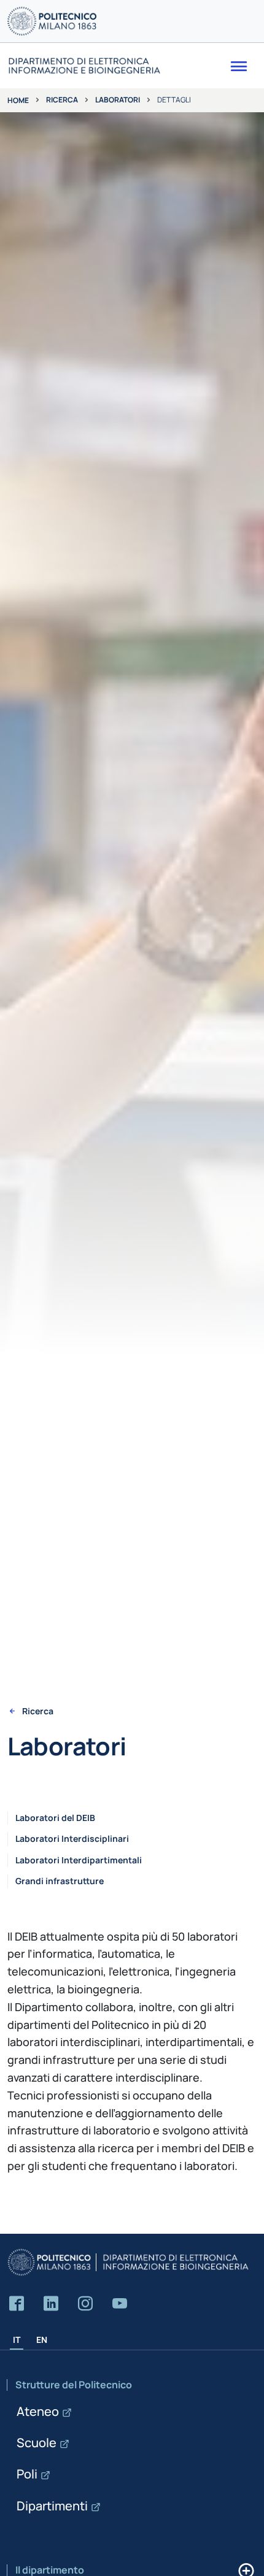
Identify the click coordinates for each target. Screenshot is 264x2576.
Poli (27, 2474)
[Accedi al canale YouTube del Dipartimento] (120, 2304)
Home (18, 100)
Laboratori (118, 100)
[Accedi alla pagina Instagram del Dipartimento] (85, 2304)
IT (17, 2340)
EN (42, 2340)
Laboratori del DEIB (55, 1818)
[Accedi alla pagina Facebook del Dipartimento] (17, 2304)
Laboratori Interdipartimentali (79, 1860)
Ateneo (38, 2411)
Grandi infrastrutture (60, 1881)
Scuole (37, 2443)
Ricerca (62, 100)
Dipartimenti (52, 2506)
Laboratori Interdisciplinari (72, 1838)
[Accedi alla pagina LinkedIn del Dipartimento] (51, 2304)
